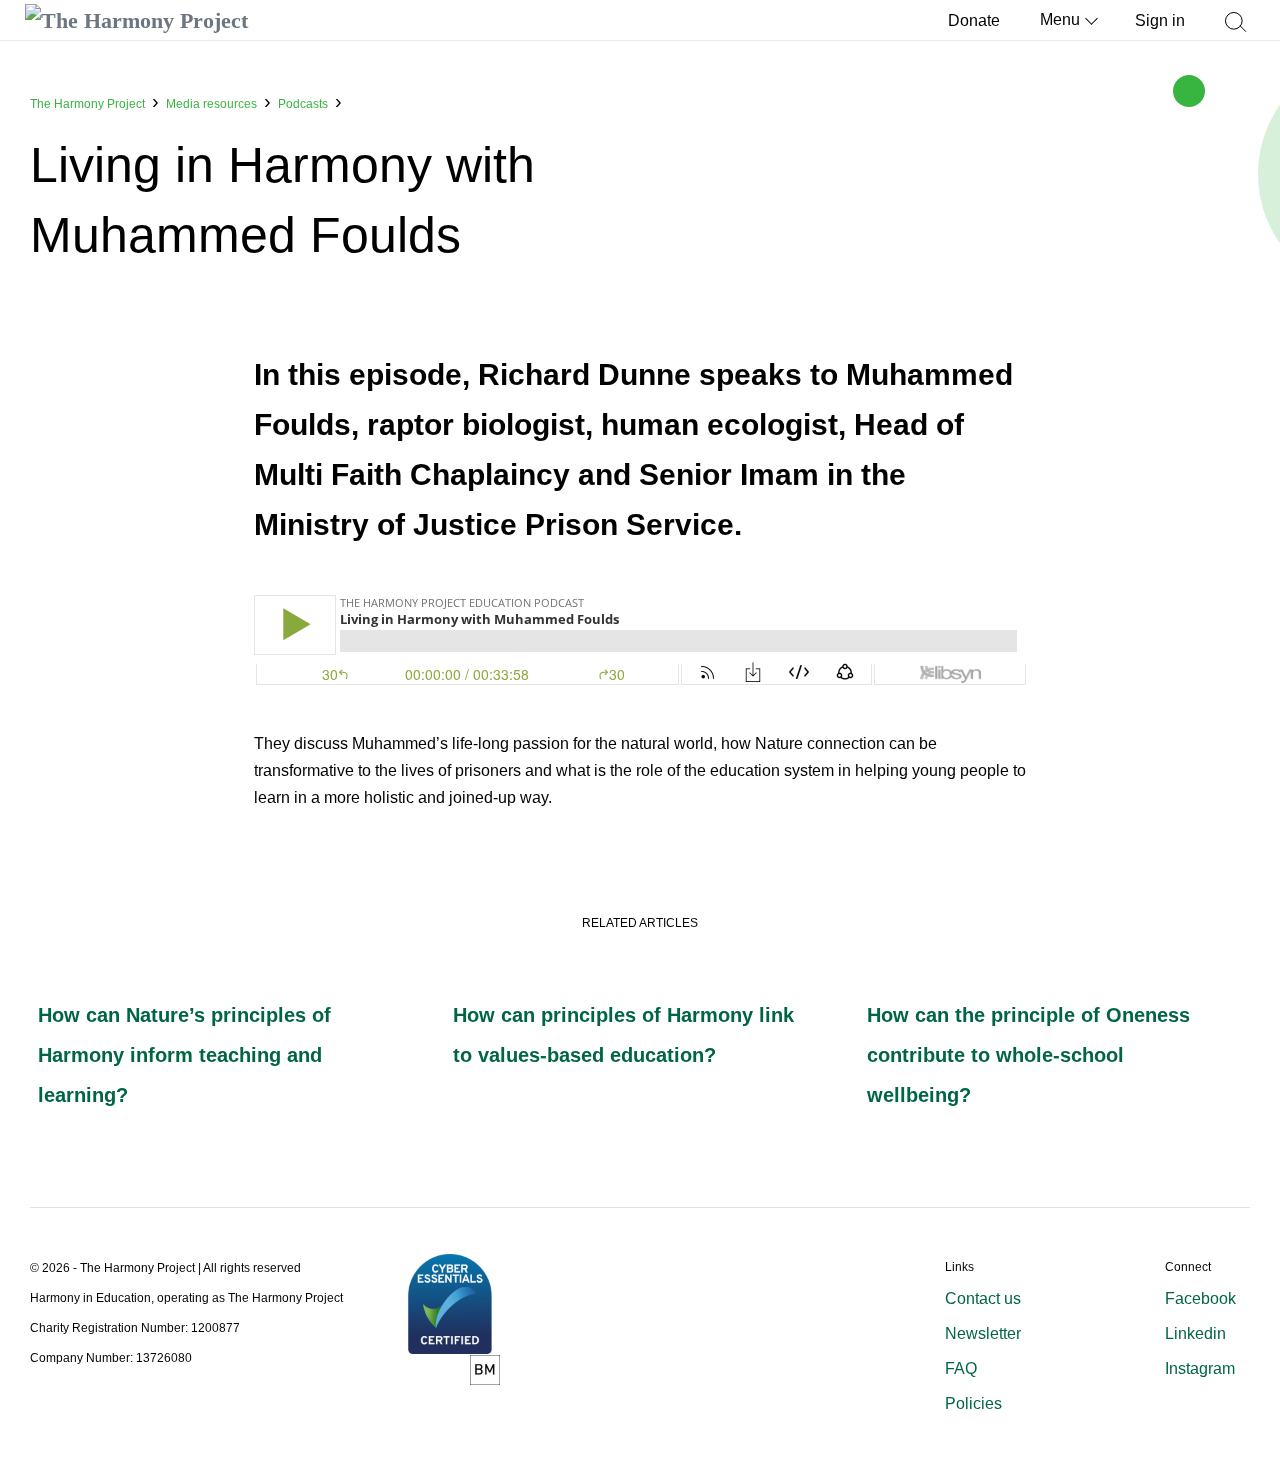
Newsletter (983, 1333)
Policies (973, 1403)
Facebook (1200, 1298)
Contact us (983, 1298)
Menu (1060, 19)
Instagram (1200, 1368)
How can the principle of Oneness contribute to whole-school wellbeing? (1028, 1055)
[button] (1235, 31)
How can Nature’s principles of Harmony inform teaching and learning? (184, 1055)
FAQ (961, 1368)
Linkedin (1195, 1333)
